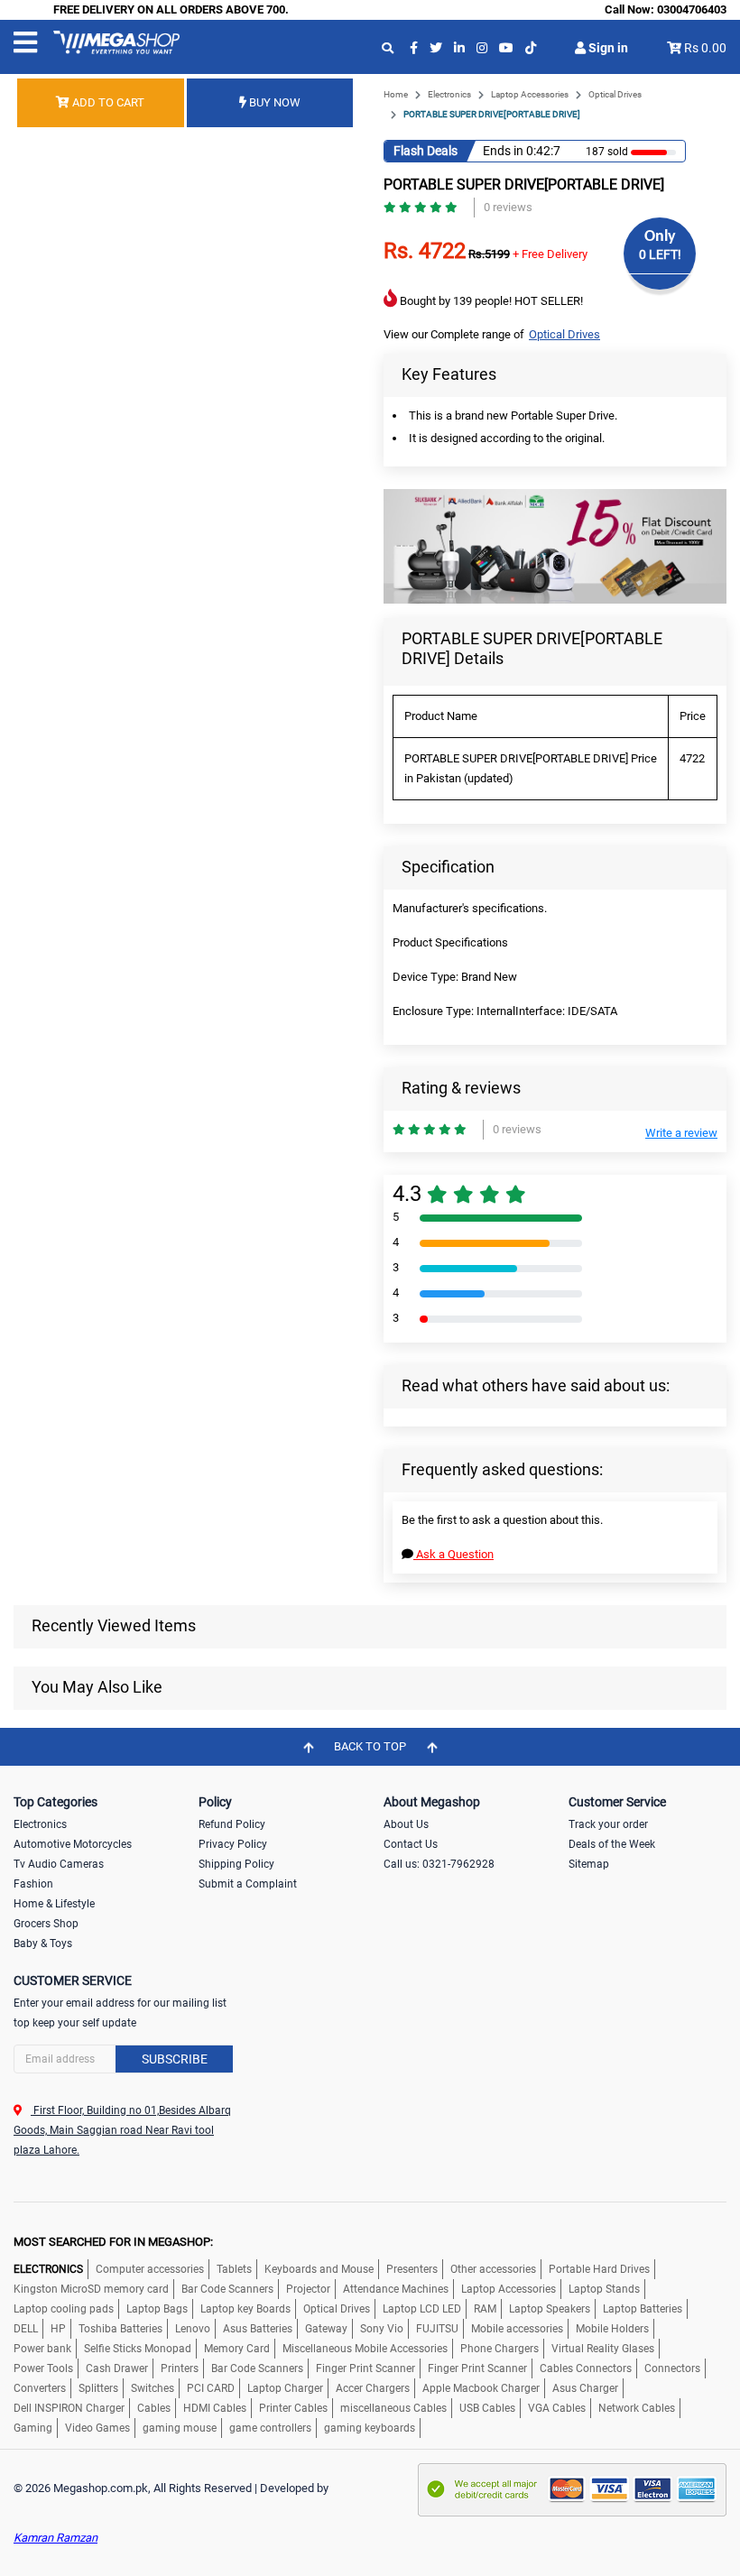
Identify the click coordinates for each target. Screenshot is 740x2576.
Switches (153, 2388)
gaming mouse (180, 2428)
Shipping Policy (236, 1864)
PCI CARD (211, 2388)
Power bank (42, 2349)
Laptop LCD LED (422, 2309)
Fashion (33, 1884)
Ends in (503, 151)
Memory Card (237, 2349)
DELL (26, 2329)
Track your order (608, 1824)
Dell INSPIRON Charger (69, 2408)
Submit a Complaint (248, 1884)
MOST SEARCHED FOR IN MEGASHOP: (113, 2242)
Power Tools (43, 2368)
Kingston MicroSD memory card (91, 2289)
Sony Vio (382, 2329)
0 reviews (508, 207)
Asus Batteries (258, 2329)
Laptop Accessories (530, 94)
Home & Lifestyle (54, 1904)
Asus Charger (585, 2388)
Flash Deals (425, 151)
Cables (154, 2408)
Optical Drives (615, 94)
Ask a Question (453, 1554)
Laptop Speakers (550, 2309)
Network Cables (637, 2408)
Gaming (33, 2428)
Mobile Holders (612, 2329)
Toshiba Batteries (120, 2329)
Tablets (234, 2269)
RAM (485, 2309)
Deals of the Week (612, 1844)
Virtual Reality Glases (603, 2349)
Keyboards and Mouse (319, 2269)
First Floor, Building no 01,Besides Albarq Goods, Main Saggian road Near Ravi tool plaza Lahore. (122, 2130)
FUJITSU (437, 2329)
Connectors (672, 2368)
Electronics (449, 94)
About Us (406, 1824)
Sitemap (589, 1864)
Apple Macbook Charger (481, 2388)
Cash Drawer (117, 2368)
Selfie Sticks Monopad (138, 2349)
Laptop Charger (285, 2388)
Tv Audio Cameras (59, 1864)
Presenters (412, 2269)
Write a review (681, 1133)
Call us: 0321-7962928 (439, 1864)
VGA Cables (557, 2408)
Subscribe (175, 2059)
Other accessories (493, 2269)
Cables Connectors (586, 2368)
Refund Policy (232, 1824)
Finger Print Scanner (365, 2368)
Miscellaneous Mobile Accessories (365, 2349)
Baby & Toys (43, 1944)
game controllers (270, 2428)
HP (58, 2329)
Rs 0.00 (705, 48)
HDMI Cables (215, 2408)
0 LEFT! (660, 254)
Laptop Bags (157, 2309)
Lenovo (193, 2329)
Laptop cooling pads (64, 2309)
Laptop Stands (604, 2289)
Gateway (326, 2329)
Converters (40, 2388)
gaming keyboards (370, 2428)
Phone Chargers (499, 2349)
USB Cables (487, 2408)
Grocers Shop (46, 1924)
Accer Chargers (373, 2388)
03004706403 (692, 9)
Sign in (607, 48)
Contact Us (411, 1844)
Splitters (98, 2388)
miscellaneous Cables (393, 2408)
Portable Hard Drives (599, 2269)
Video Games (97, 2428)
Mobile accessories (517, 2329)
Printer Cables (293, 2408)
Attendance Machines (396, 2289)
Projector (308, 2289)
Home (396, 94)
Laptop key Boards (245, 2309)
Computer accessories (150, 2269)
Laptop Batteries (643, 2309)
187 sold (607, 152)
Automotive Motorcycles (73, 1844)
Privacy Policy (233, 1844)
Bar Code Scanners (227, 2289)
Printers (180, 2368)
